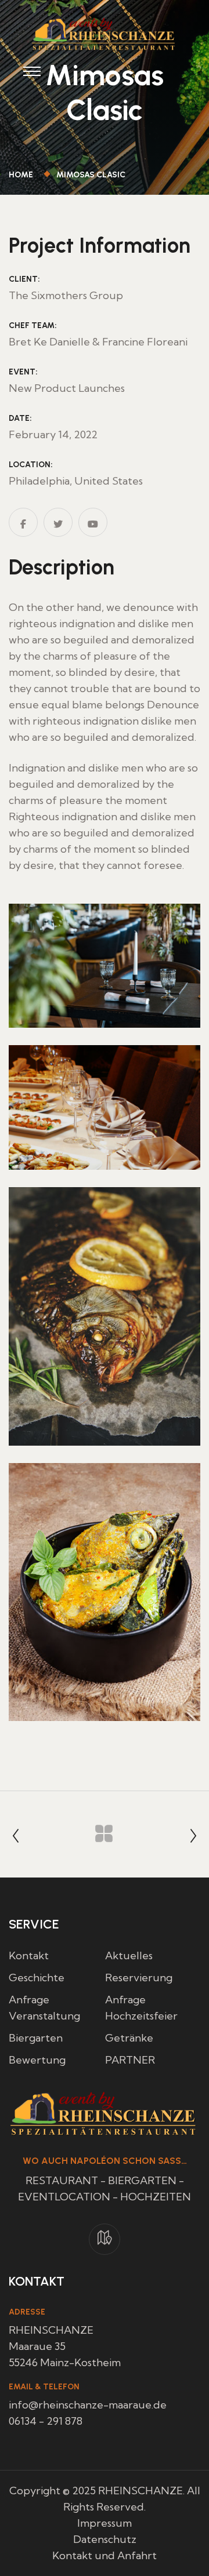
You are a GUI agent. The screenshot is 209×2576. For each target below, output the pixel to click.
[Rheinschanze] (105, 33)
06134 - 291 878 (46, 2421)
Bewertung (37, 2060)
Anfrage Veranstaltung (44, 2008)
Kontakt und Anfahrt (105, 2555)
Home (23, 175)
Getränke (129, 2038)
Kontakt (29, 1955)
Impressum (105, 2523)
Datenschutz (105, 2539)
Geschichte (37, 1978)
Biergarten (36, 2038)
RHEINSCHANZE (140, 2491)
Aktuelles (129, 1955)
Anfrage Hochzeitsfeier (141, 2008)
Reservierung (139, 1978)
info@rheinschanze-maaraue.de (88, 2405)
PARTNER (130, 2060)
